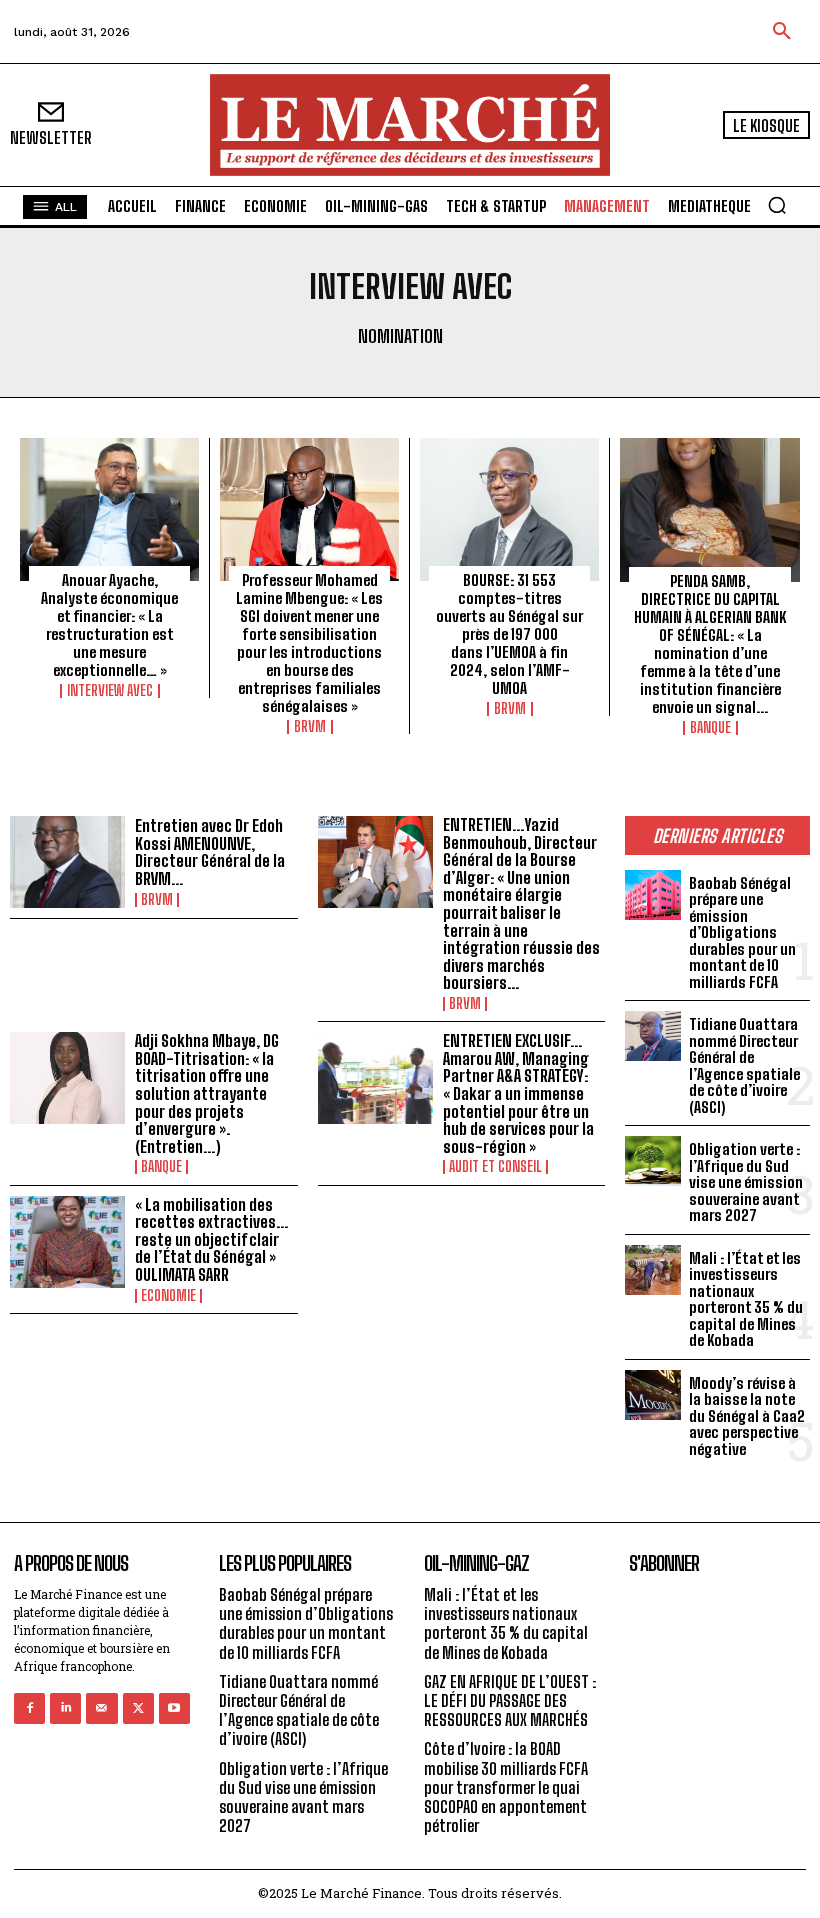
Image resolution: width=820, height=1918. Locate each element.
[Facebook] (29, 1708)
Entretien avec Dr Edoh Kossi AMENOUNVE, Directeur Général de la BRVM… (210, 852)
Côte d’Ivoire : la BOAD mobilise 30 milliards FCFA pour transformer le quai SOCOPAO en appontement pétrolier (506, 1787)
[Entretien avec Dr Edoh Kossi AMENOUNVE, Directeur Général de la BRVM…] (67, 862)
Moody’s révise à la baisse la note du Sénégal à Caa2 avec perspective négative (747, 1416)
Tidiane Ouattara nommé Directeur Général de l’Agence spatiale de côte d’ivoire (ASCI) (744, 1065)
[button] (782, 32)
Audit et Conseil (495, 1167)
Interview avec (110, 691)
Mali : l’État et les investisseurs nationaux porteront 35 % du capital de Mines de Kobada (746, 1299)
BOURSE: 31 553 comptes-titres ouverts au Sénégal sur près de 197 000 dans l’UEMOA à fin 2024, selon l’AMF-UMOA (509, 634)
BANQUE (710, 728)
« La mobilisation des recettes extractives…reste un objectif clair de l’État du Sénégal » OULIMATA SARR (212, 1239)
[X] (138, 1708)
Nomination (400, 336)
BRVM (310, 727)
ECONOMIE (168, 1296)
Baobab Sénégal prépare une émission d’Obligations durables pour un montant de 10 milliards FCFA (742, 932)
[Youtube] (174, 1708)
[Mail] (101, 1708)
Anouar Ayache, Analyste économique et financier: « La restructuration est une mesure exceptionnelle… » (109, 625)
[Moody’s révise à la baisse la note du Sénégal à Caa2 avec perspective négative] (653, 1395)
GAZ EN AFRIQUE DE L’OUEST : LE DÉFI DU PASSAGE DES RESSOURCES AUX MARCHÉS (510, 1700)
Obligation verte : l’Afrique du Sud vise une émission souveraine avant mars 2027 (746, 1182)
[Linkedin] (65, 1708)
